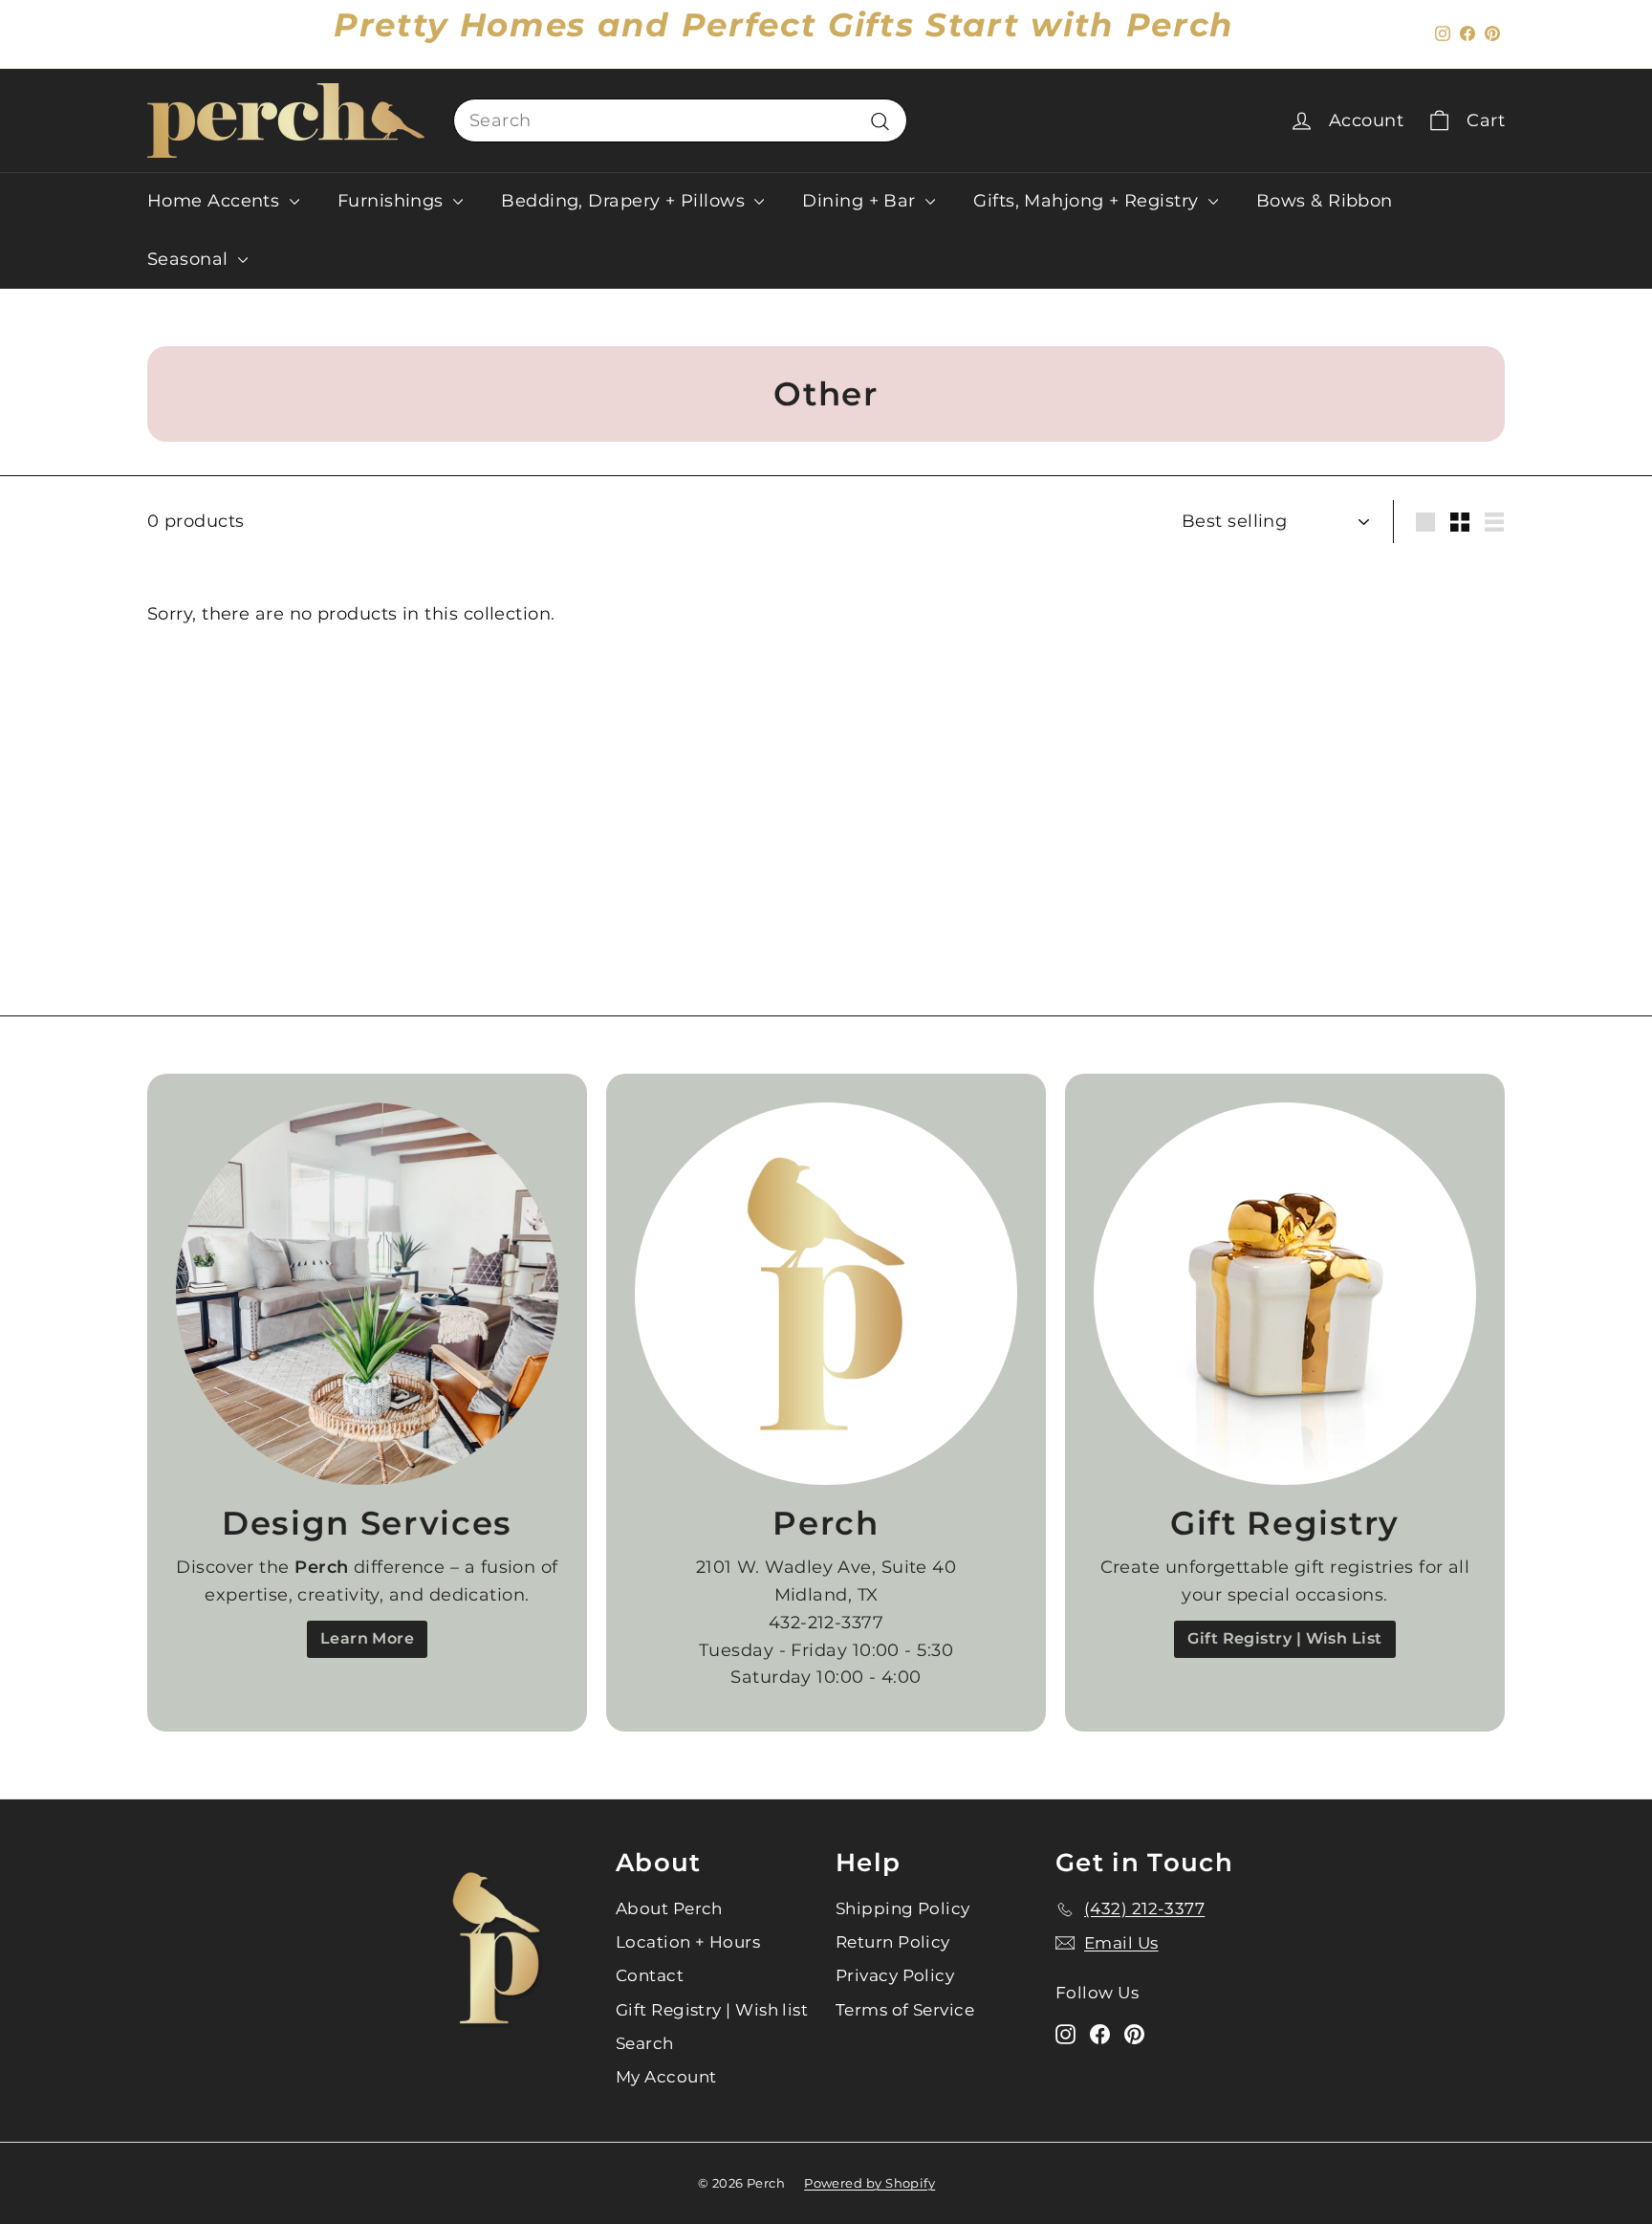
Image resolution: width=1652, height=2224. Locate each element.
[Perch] (826, 1294)
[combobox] (680, 121)
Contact (650, 1975)
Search (645, 2043)
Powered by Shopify (869, 2183)
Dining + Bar (861, 201)
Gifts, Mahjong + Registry (1088, 201)
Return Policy (893, 1942)
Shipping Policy (903, 1908)
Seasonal (190, 259)
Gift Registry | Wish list (712, 2010)
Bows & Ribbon (1325, 201)
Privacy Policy (895, 1975)
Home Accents (216, 201)
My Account (666, 2077)
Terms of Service (905, 2010)
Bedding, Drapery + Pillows (625, 201)
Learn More (368, 1638)
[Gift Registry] (1285, 1294)
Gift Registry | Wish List (1284, 1638)
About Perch (669, 1908)
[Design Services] (367, 1294)
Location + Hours (688, 1942)
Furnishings (393, 201)
